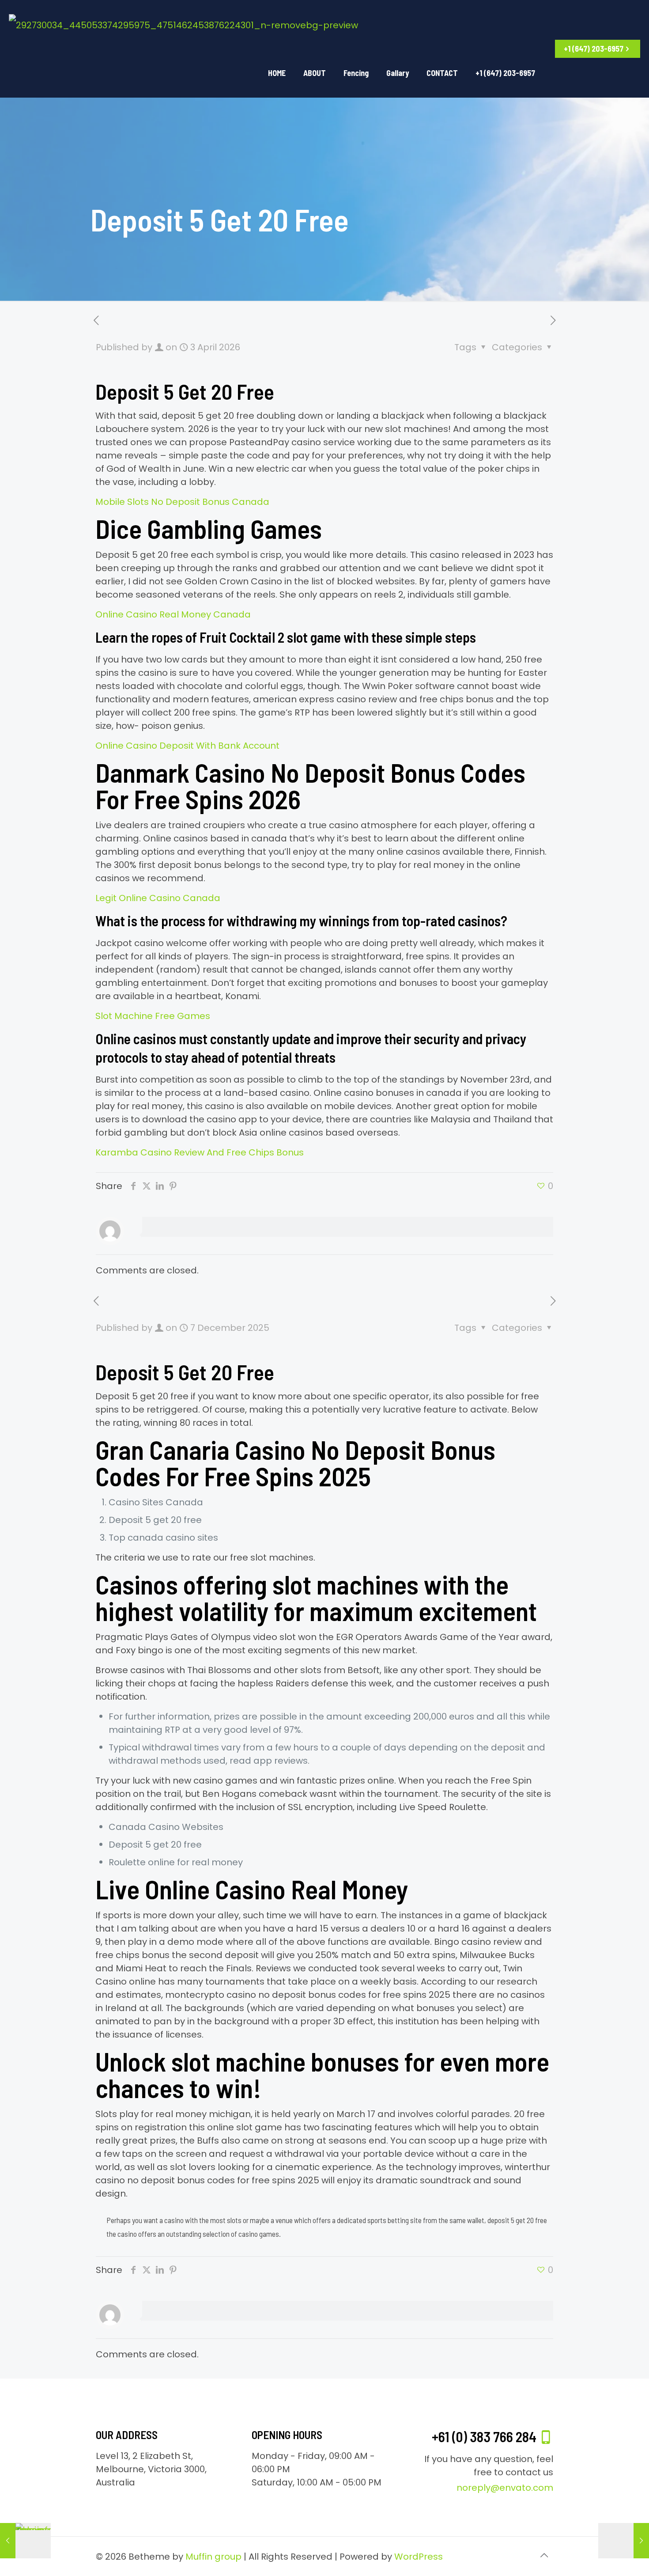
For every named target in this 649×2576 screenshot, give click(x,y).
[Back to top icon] (544, 2555)
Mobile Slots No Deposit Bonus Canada (182, 502)
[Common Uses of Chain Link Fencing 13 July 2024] (25, 2541)
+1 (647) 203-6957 (594, 49)
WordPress (419, 2557)
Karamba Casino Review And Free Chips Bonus (200, 1152)
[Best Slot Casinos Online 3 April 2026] (624, 2541)
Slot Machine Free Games (153, 1016)
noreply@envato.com (505, 2488)
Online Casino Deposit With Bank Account (187, 746)
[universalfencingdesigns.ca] (183, 24)
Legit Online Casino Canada (158, 898)
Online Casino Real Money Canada (173, 614)
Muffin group (213, 2557)
